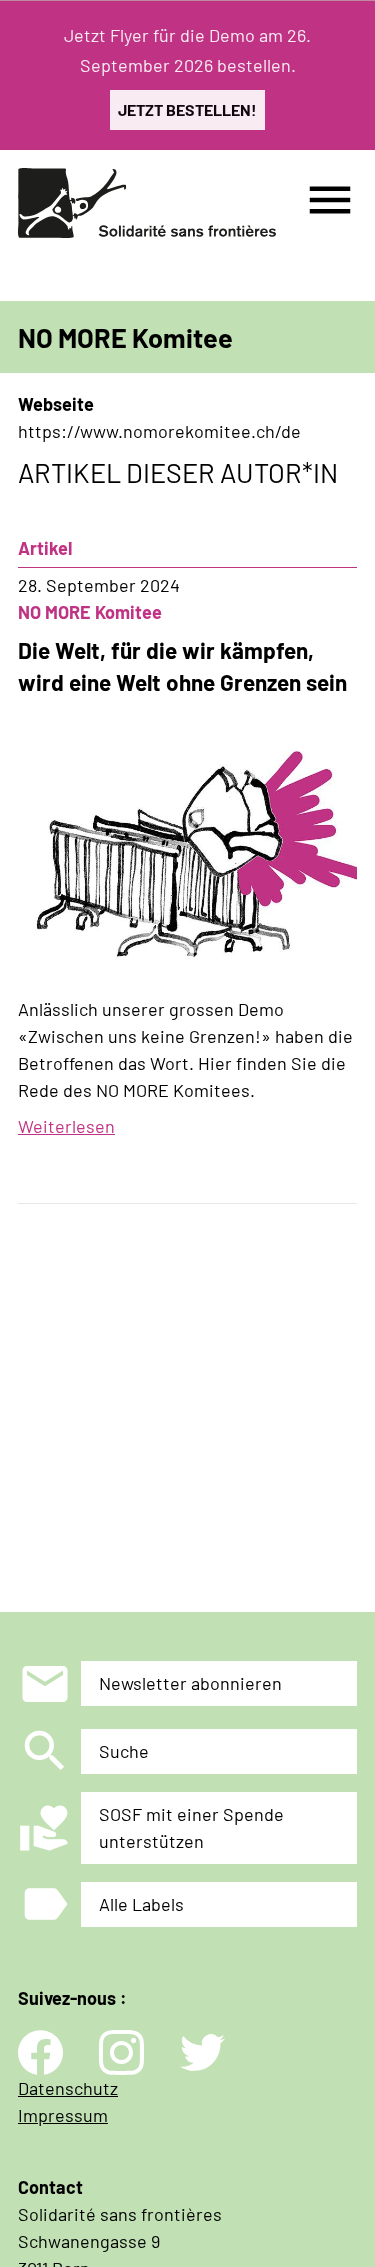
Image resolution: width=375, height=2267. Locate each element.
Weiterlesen (66, 1126)
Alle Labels (141, 1904)
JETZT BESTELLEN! (187, 109)
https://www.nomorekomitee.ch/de (159, 431)
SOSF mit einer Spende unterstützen (191, 1827)
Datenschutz (68, 2088)
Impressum (63, 2115)
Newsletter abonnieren (190, 1683)
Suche (124, 1751)
